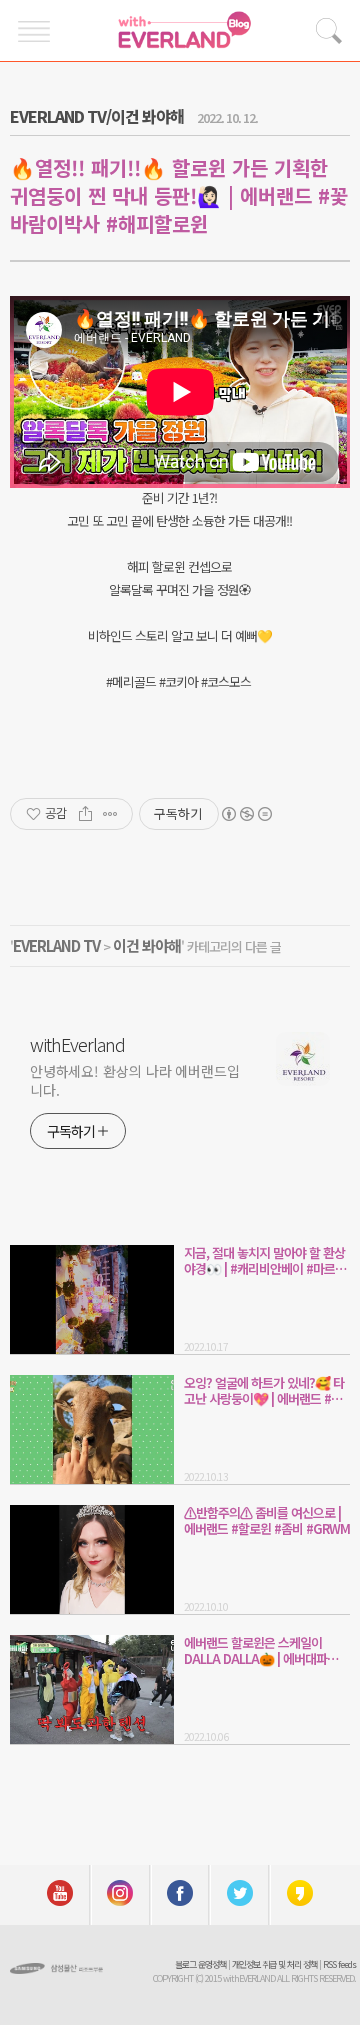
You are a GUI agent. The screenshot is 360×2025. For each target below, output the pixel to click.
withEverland (77, 1044)
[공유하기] (85, 814)
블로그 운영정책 (200, 1964)
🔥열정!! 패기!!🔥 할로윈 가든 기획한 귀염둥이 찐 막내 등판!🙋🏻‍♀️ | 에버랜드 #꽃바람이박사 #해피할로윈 (179, 195)
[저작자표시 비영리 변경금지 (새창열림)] (246, 814)
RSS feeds (339, 1964)
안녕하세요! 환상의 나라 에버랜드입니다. (135, 1080)
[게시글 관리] (110, 814)
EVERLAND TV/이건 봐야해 (97, 116)
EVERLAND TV (56, 945)
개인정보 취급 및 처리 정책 (274, 1964)
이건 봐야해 (147, 945)
